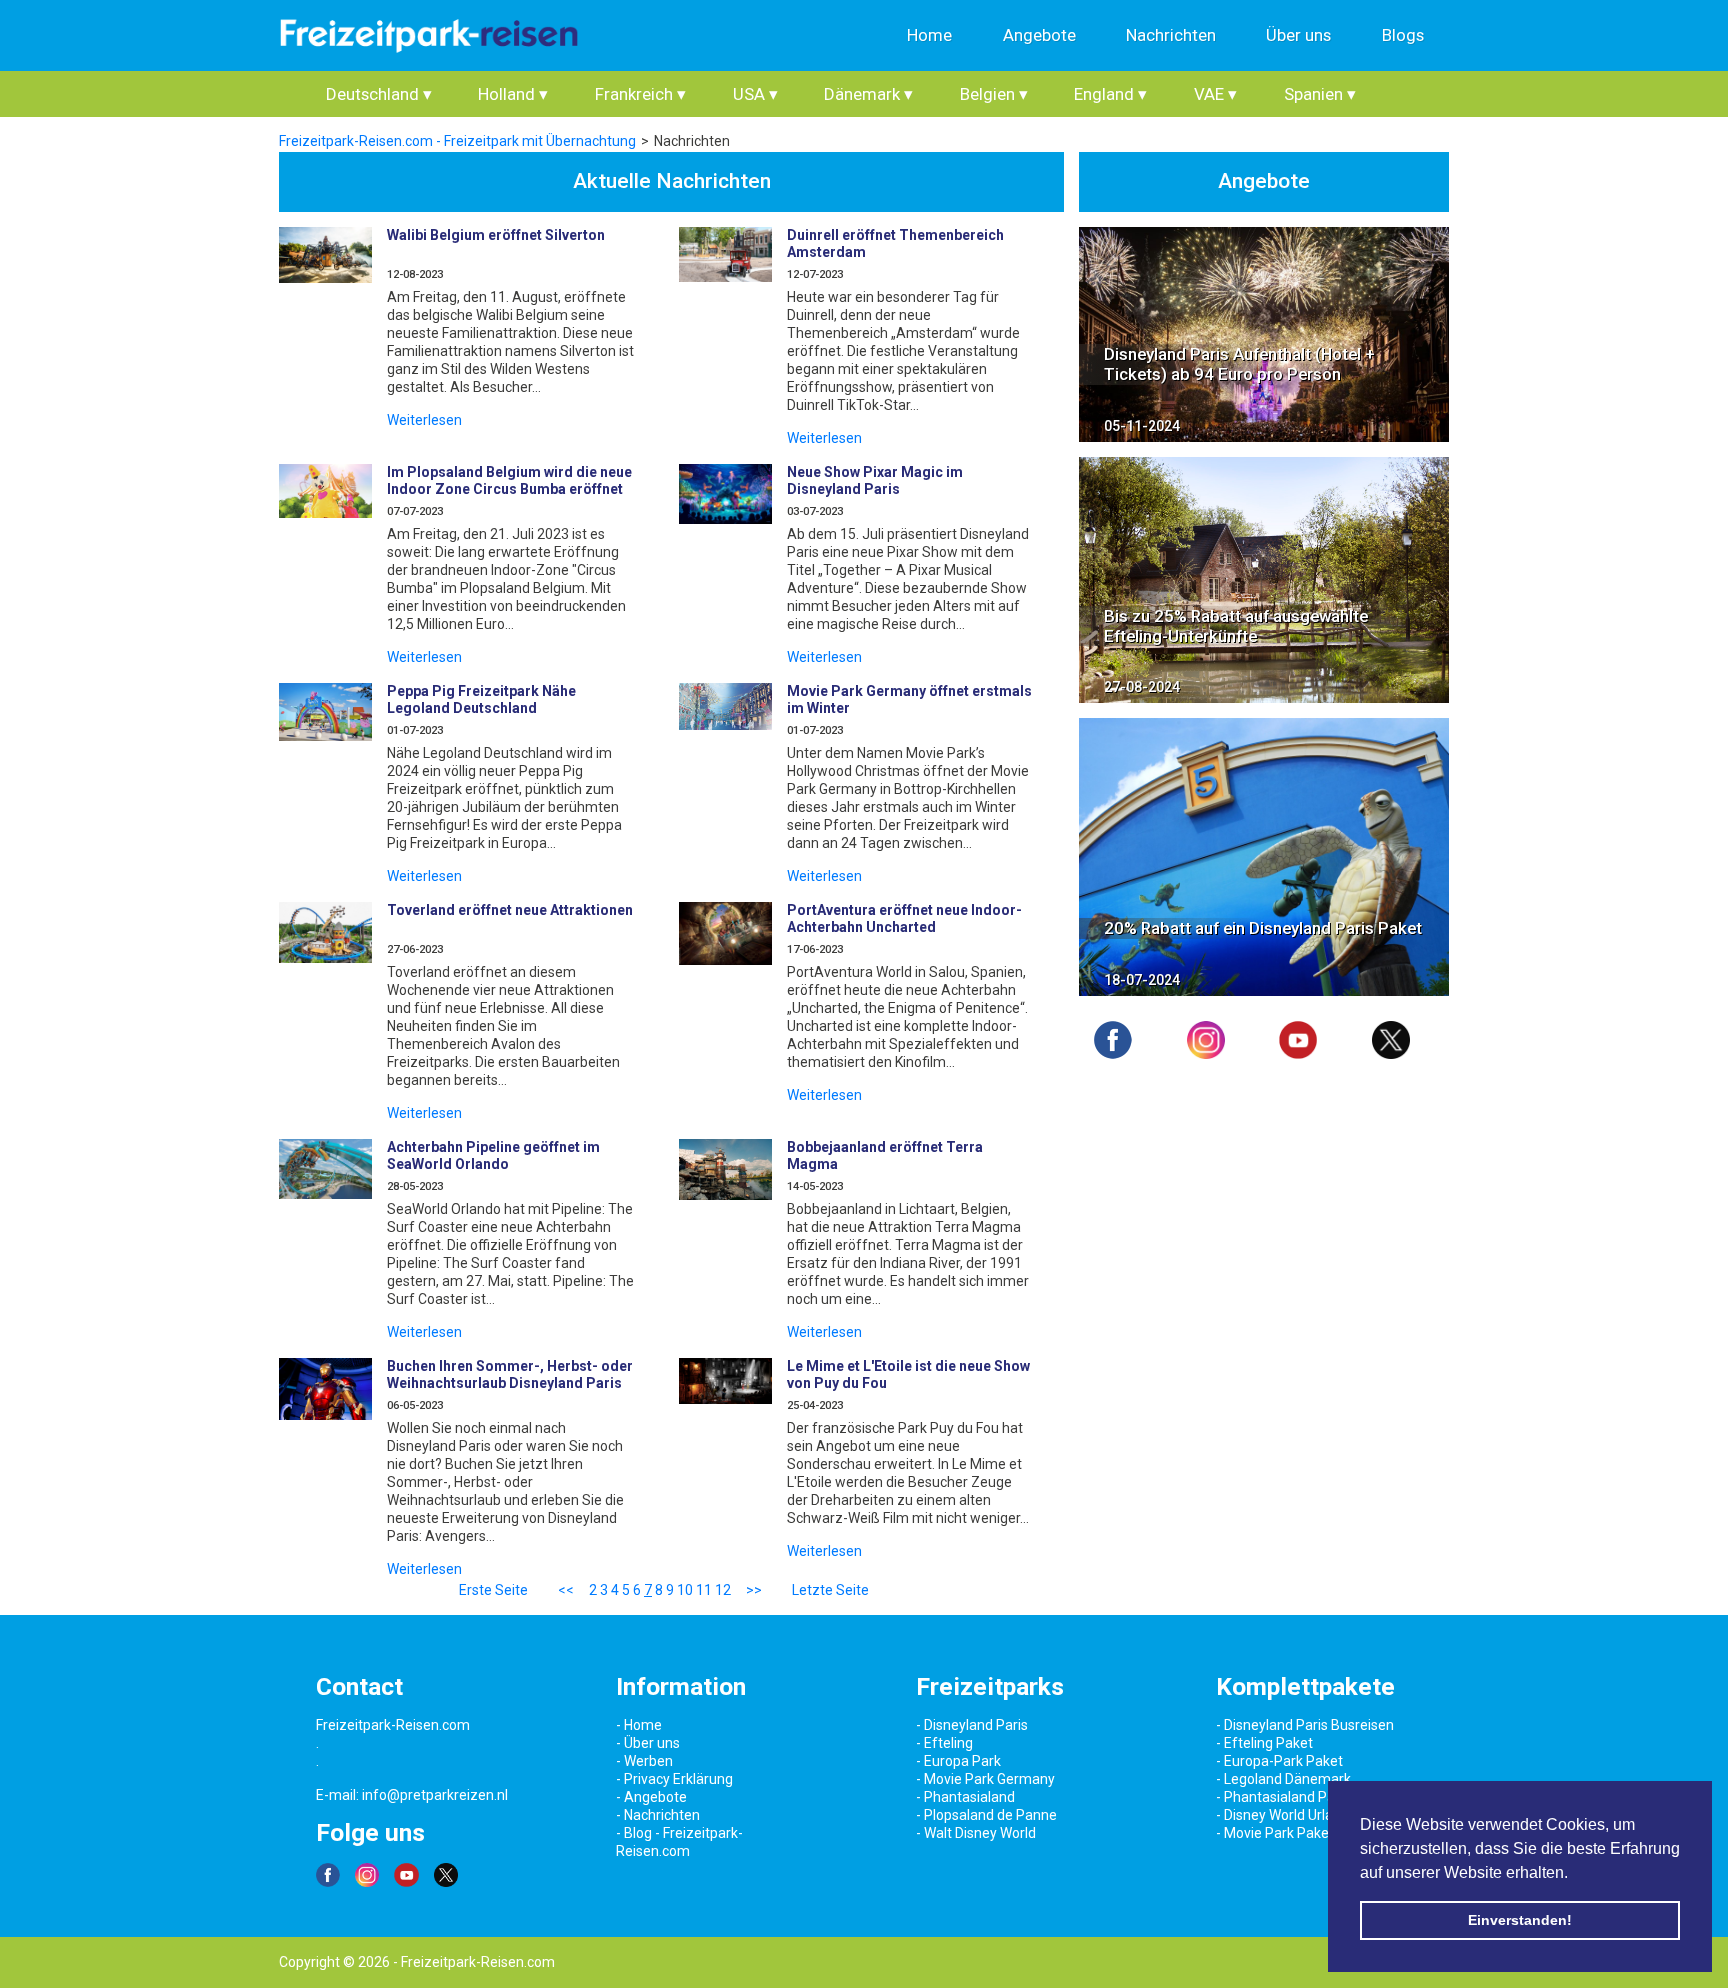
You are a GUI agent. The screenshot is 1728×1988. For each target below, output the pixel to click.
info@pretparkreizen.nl (435, 1795)
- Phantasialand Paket (1285, 1797)
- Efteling (944, 1743)
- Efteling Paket (1264, 1743)
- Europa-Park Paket (1279, 1761)
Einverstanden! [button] (1520, 1920)
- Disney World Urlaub (1282, 1815)
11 (704, 1590)
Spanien (1320, 94)
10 (685, 1590)
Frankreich (640, 94)
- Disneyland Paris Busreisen (1305, 1725)
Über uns (1298, 35)
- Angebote (651, 1797)
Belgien (994, 94)
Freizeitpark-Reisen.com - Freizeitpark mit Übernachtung (457, 141)
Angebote (1039, 35)
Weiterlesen (424, 420)
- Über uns (648, 1743)
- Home (639, 1725)
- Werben (644, 1761)
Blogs (1403, 35)
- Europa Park (958, 1761)
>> (754, 1590)
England (1110, 94)
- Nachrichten (658, 1815)
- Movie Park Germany (985, 1779)
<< (566, 1590)
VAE (1215, 94)
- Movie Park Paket (1275, 1833)
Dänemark (868, 94)
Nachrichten (1171, 35)
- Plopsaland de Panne (986, 1815)
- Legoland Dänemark (1283, 1779)
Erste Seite (493, 1590)
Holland (513, 94)
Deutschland (379, 94)
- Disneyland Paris (972, 1725)
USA (755, 94)
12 (723, 1590)
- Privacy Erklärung (674, 1779)
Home (929, 35)
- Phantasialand (965, 1797)
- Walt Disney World (976, 1833)
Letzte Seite (830, 1590)
